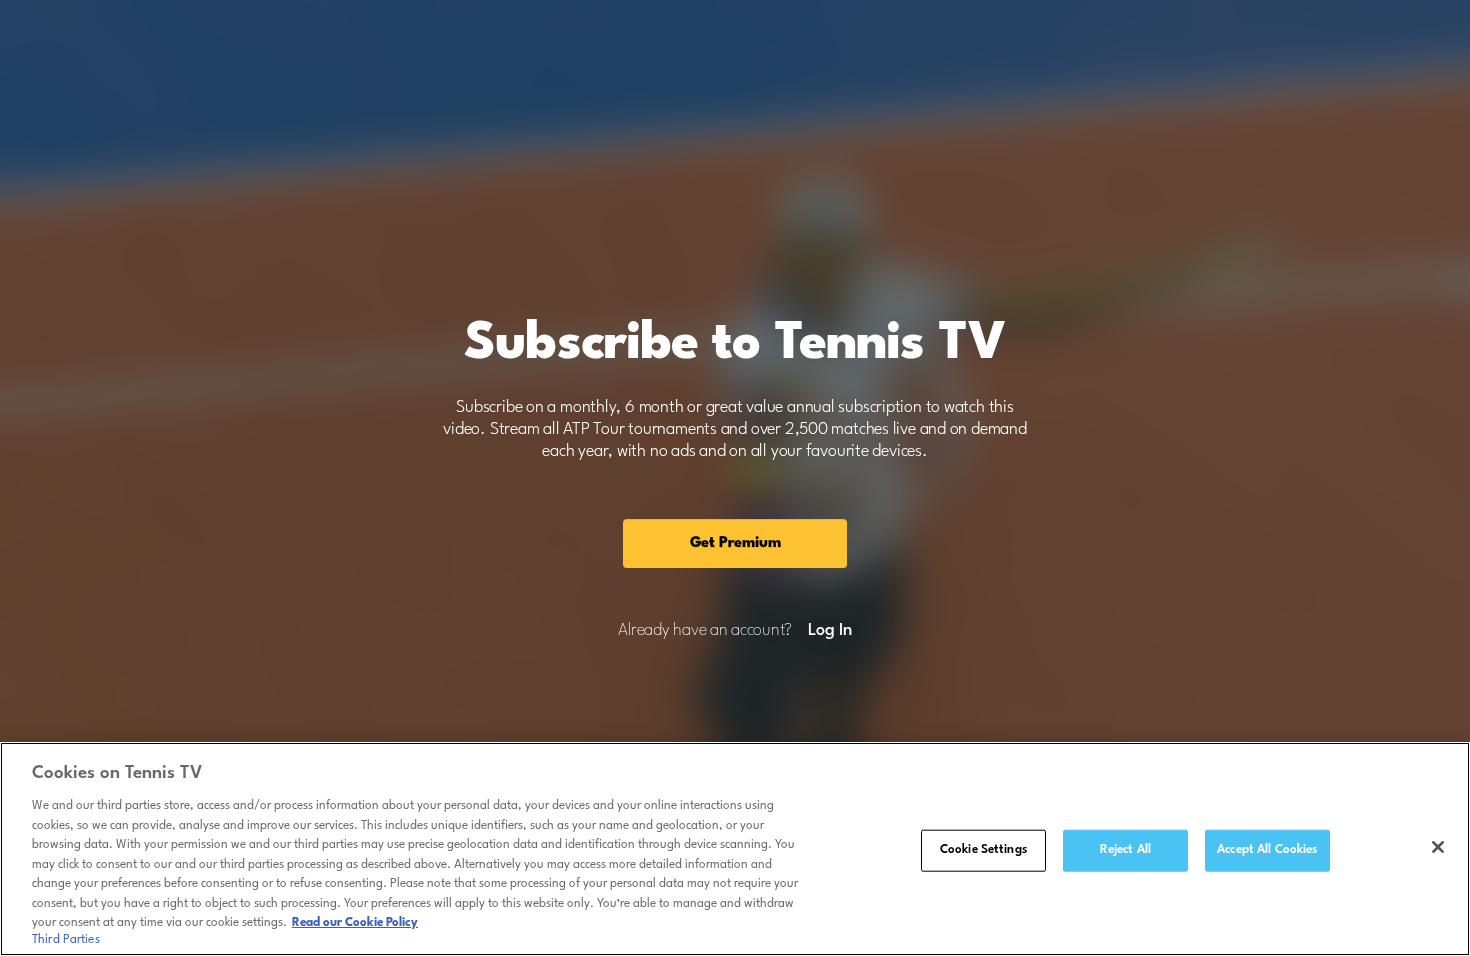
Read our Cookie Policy (355, 923)
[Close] (1438, 847)
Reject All (1125, 850)
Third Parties (66, 940)
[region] (735, 849)
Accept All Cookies (1267, 850)
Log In (829, 631)
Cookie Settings (983, 850)
